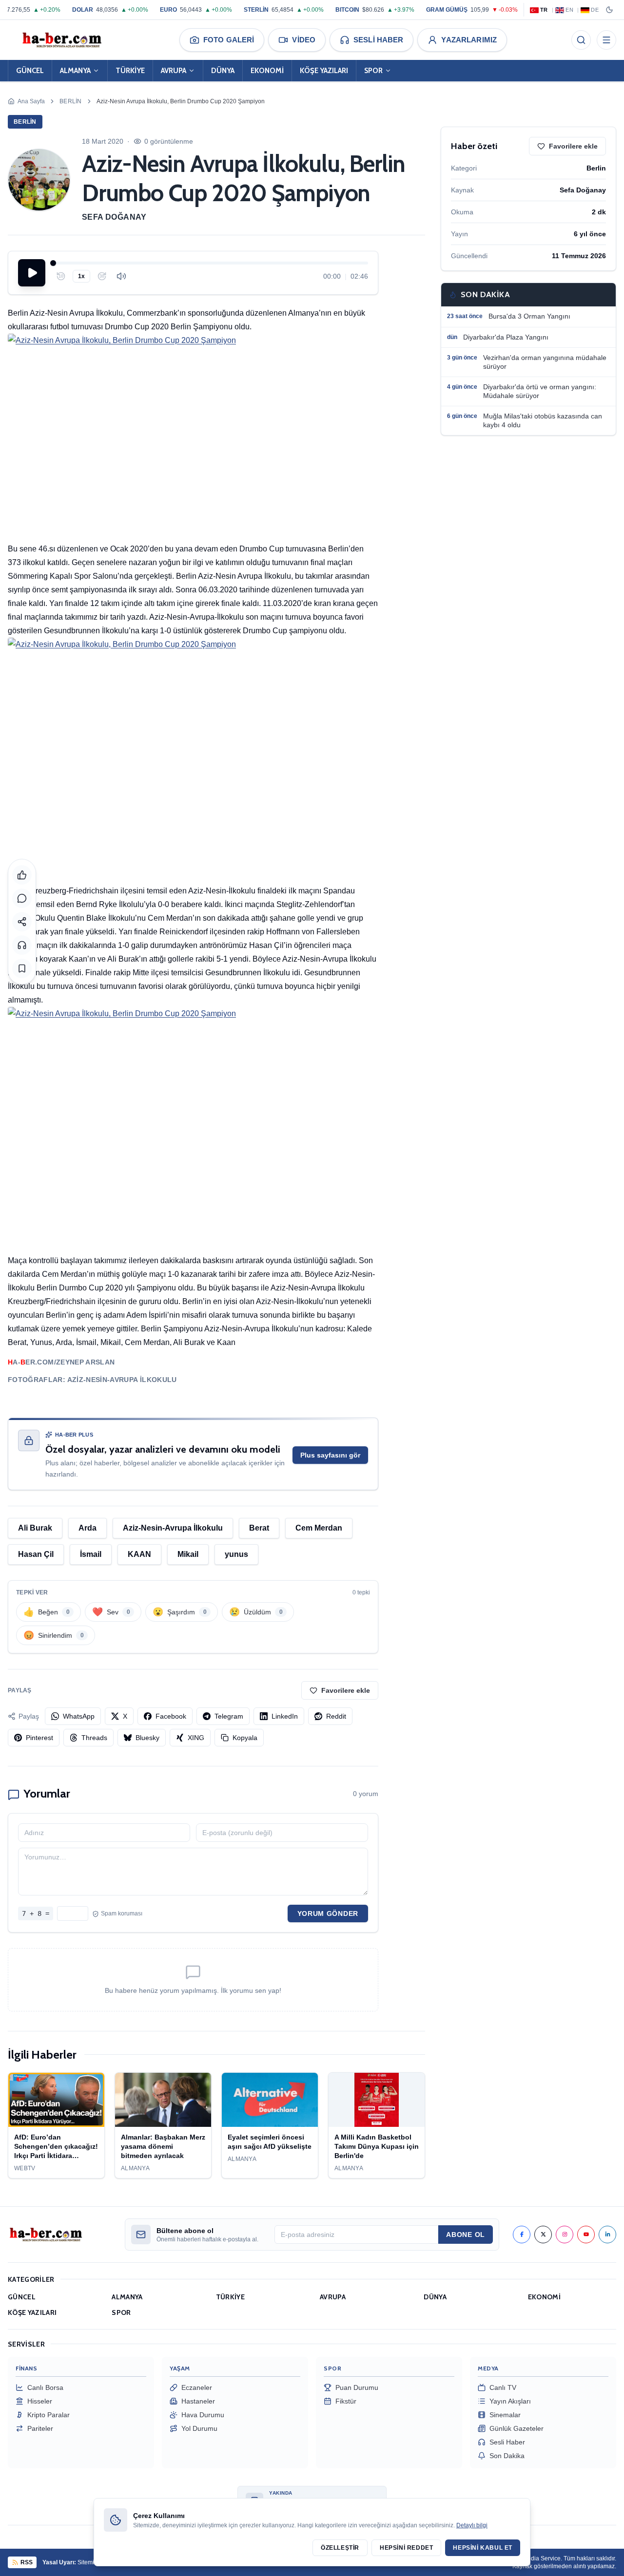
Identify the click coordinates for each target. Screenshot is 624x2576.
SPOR (373, 71)
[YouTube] (586, 2235)
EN (569, 10)
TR (544, 10)
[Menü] (606, 40)
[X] (543, 2235)
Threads (94, 1738)
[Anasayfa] (61, 40)
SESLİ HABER (378, 40)
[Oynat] (32, 273)
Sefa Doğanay (114, 217)
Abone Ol (466, 2235)
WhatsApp (79, 1716)
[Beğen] (22, 875)
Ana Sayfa (31, 101)
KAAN (139, 1554)
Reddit (336, 1716)
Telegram (229, 1716)
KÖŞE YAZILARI (324, 71)
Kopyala (245, 1738)
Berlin (71, 101)
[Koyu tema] (609, 10)
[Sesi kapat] (121, 276)
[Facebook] (522, 2235)
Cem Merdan (319, 1528)
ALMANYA (75, 71)
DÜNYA (223, 71)
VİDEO (304, 40)
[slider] (211, 263)
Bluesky (147, 1738)
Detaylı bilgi (472, 2525)
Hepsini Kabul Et (483, 2548)
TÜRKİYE (130, 71)
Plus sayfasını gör (330, 1455)
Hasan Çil (36, 1554)
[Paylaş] (22, 922)
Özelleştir (340, 2548)
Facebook (171, 1716)
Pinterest (39, 1738)
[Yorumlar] (22, 898)
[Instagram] (565, 2235)
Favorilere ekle (346, 1690)
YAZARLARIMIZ (469, 40)
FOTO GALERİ (229, 40)
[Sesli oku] (22, 945)
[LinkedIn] (607, 2235)
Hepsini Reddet (406, 2548)
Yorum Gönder (328, 1913)
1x (81, 276)
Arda (88, 1528)
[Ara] (581, 40)
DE (595, 10)
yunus (236, 1554)
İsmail (91, 1554)
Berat (259, 1528)
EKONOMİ (267, 71)
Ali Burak (35, 1528)
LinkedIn (285, 1716)
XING (196, 1738)
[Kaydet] (22, 968)
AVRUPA (174, 71)
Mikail (188, 1554)
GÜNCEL (30, 71)
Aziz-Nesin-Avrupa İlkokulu (173, 1528)
